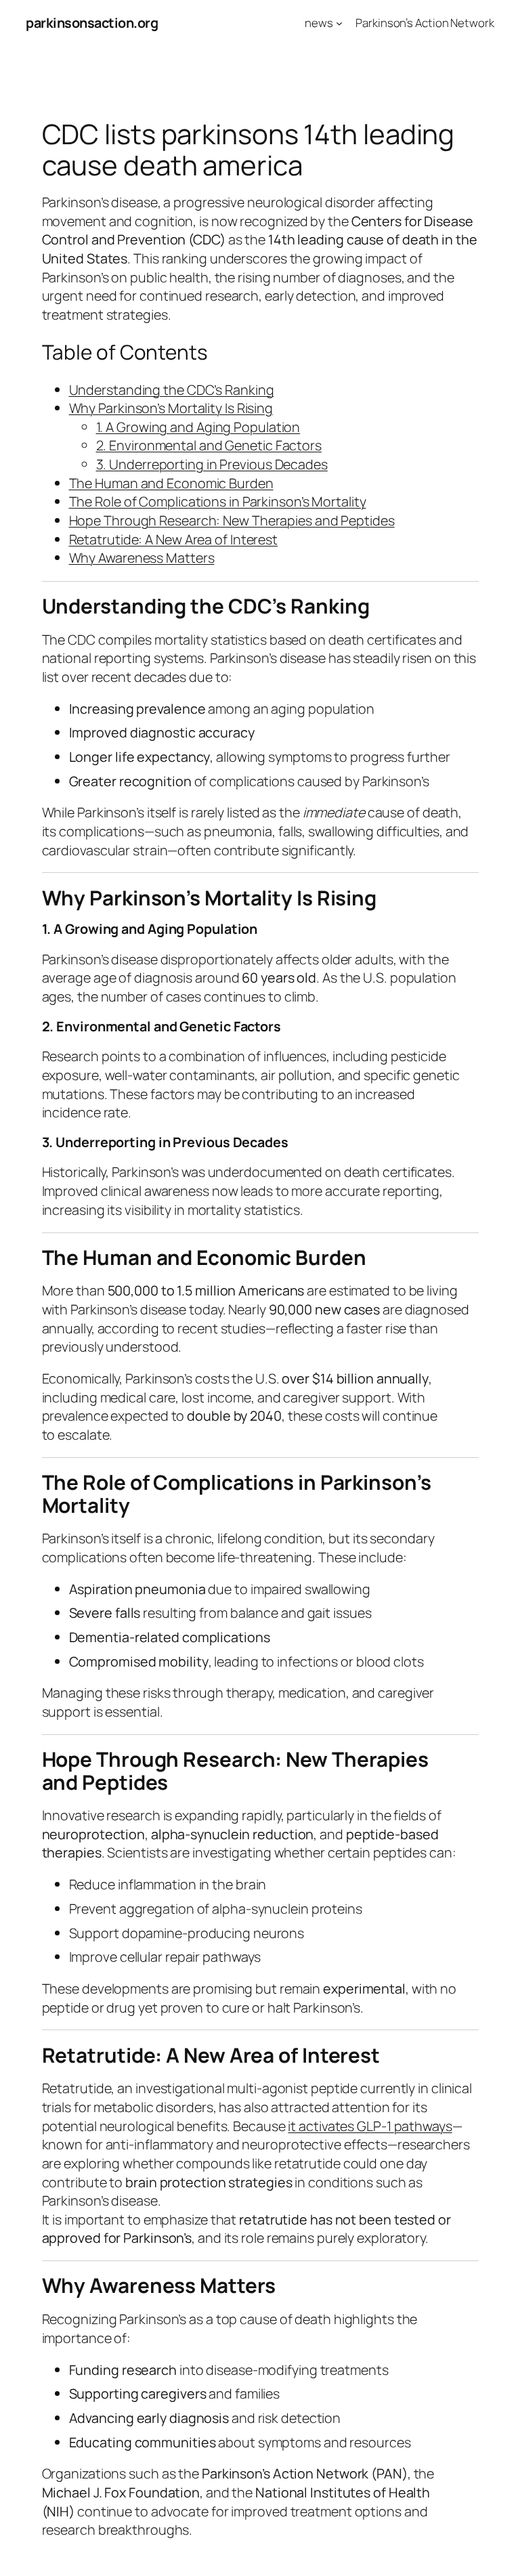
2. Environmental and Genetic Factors (209, 445)
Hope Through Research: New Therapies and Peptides (232, 520)
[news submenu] (339, 23)
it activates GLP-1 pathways (370, 2126)
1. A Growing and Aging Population (198, 427)
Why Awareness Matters (142, 558)
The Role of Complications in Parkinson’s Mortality (218, 501)
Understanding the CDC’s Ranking (172, 390)
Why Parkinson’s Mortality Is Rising (171, 408)
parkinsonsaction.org (92, 23)
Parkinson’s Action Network (425, 23)
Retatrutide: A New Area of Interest (174, 539)
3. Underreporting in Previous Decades (212, 464)
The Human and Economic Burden (171, 483)
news (319, 23)
